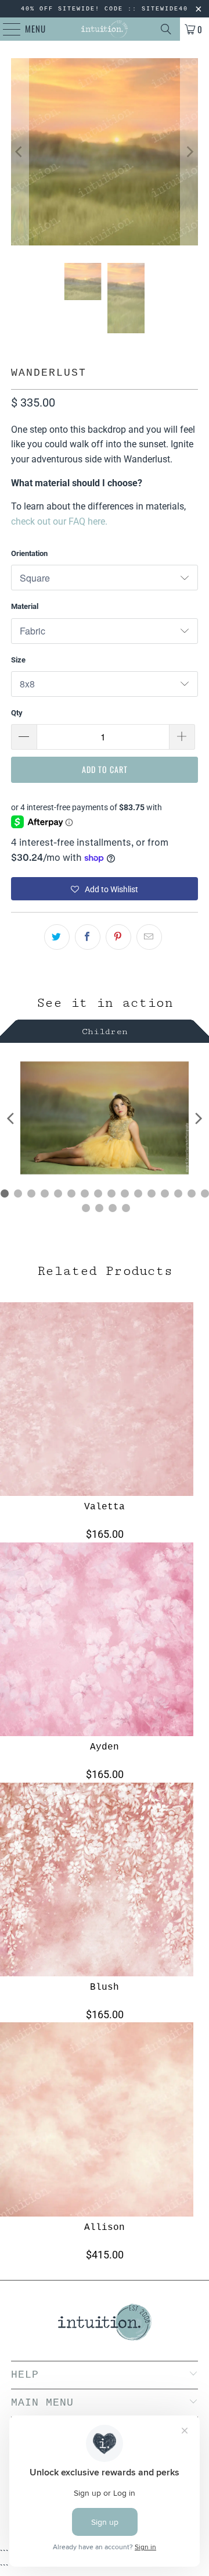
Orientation (29, 553)
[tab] (105, 1030)
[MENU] (6, 29)
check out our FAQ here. (59, 521)
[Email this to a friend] (149, 937)
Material (25, 606)
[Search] (166, 29)
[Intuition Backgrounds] (105, 29)
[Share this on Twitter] (57, 937)
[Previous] (20, 152)
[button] (105, 889)
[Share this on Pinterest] (118, 937)
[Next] (189, 152)
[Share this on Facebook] (88, 937)
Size (18, 660)
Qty (17, 713)
